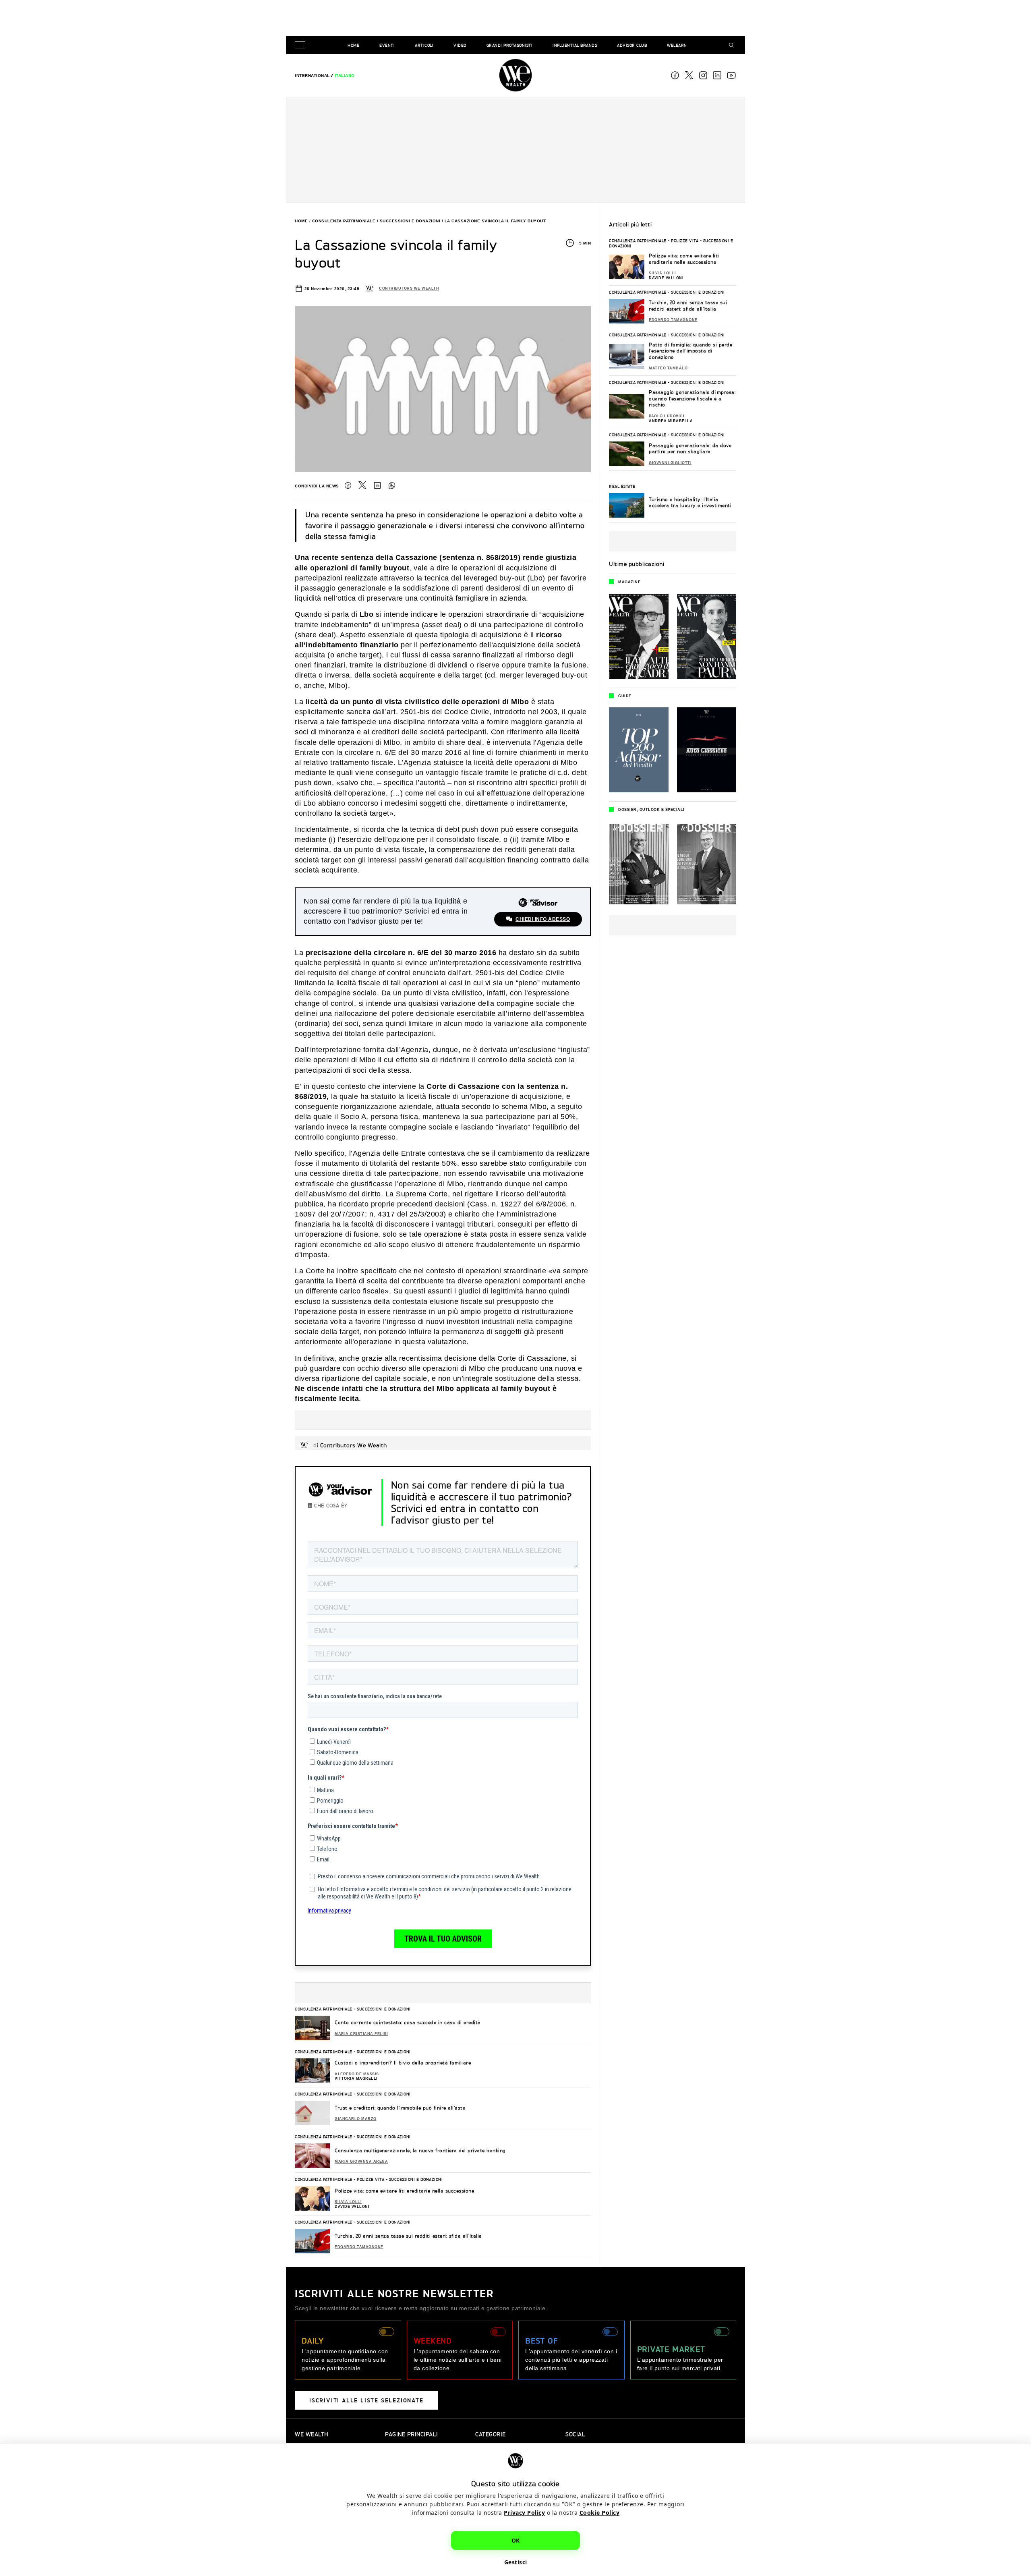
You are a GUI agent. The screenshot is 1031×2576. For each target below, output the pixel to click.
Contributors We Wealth (409, 288)
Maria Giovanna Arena (361, 2162)
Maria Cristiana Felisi (361, 2034)
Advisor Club (632, 45)
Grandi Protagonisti (510, 45)
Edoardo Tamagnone (359, 2247)
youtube (731, 75)
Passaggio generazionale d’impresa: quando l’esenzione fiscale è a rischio (692, 398)
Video (460, 45)
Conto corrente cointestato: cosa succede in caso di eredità (408, 2022)
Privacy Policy (524, 2513)
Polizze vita (371, 2179)
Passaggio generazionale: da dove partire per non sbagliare (690, 449)
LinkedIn (377, 485)
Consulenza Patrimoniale (344, 221)
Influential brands (575, 45)
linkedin (717, 75)
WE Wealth (515, 75)
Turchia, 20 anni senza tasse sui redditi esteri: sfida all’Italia (408, 2236)
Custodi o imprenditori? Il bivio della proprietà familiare (403, 2063)
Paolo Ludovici (667, 416)
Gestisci (516, 2562)
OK (516, 2540)
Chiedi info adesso (543, 919)
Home (353, 45)
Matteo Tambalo (668, 368)
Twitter (362, 485)
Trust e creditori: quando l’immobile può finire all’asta (400, 2108)
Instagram (703, 75)
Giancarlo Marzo (356, 2119)
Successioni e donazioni (410, 221)
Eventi (387, 45)
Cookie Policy (600, 2513)
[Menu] (302, 45)
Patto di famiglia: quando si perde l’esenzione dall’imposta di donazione (690, 351)
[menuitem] (312, 76)
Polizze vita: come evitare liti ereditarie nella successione (404, 2191)
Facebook (675, 75)
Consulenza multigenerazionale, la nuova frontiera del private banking (420, 2150)
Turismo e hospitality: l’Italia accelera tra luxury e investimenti (690, 503)
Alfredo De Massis (357, 2074)
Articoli (424, 45)
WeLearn (677, 45)
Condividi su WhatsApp (392, 485)
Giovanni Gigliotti (670, 463)
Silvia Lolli (348, 2202)
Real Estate (622, 486)
